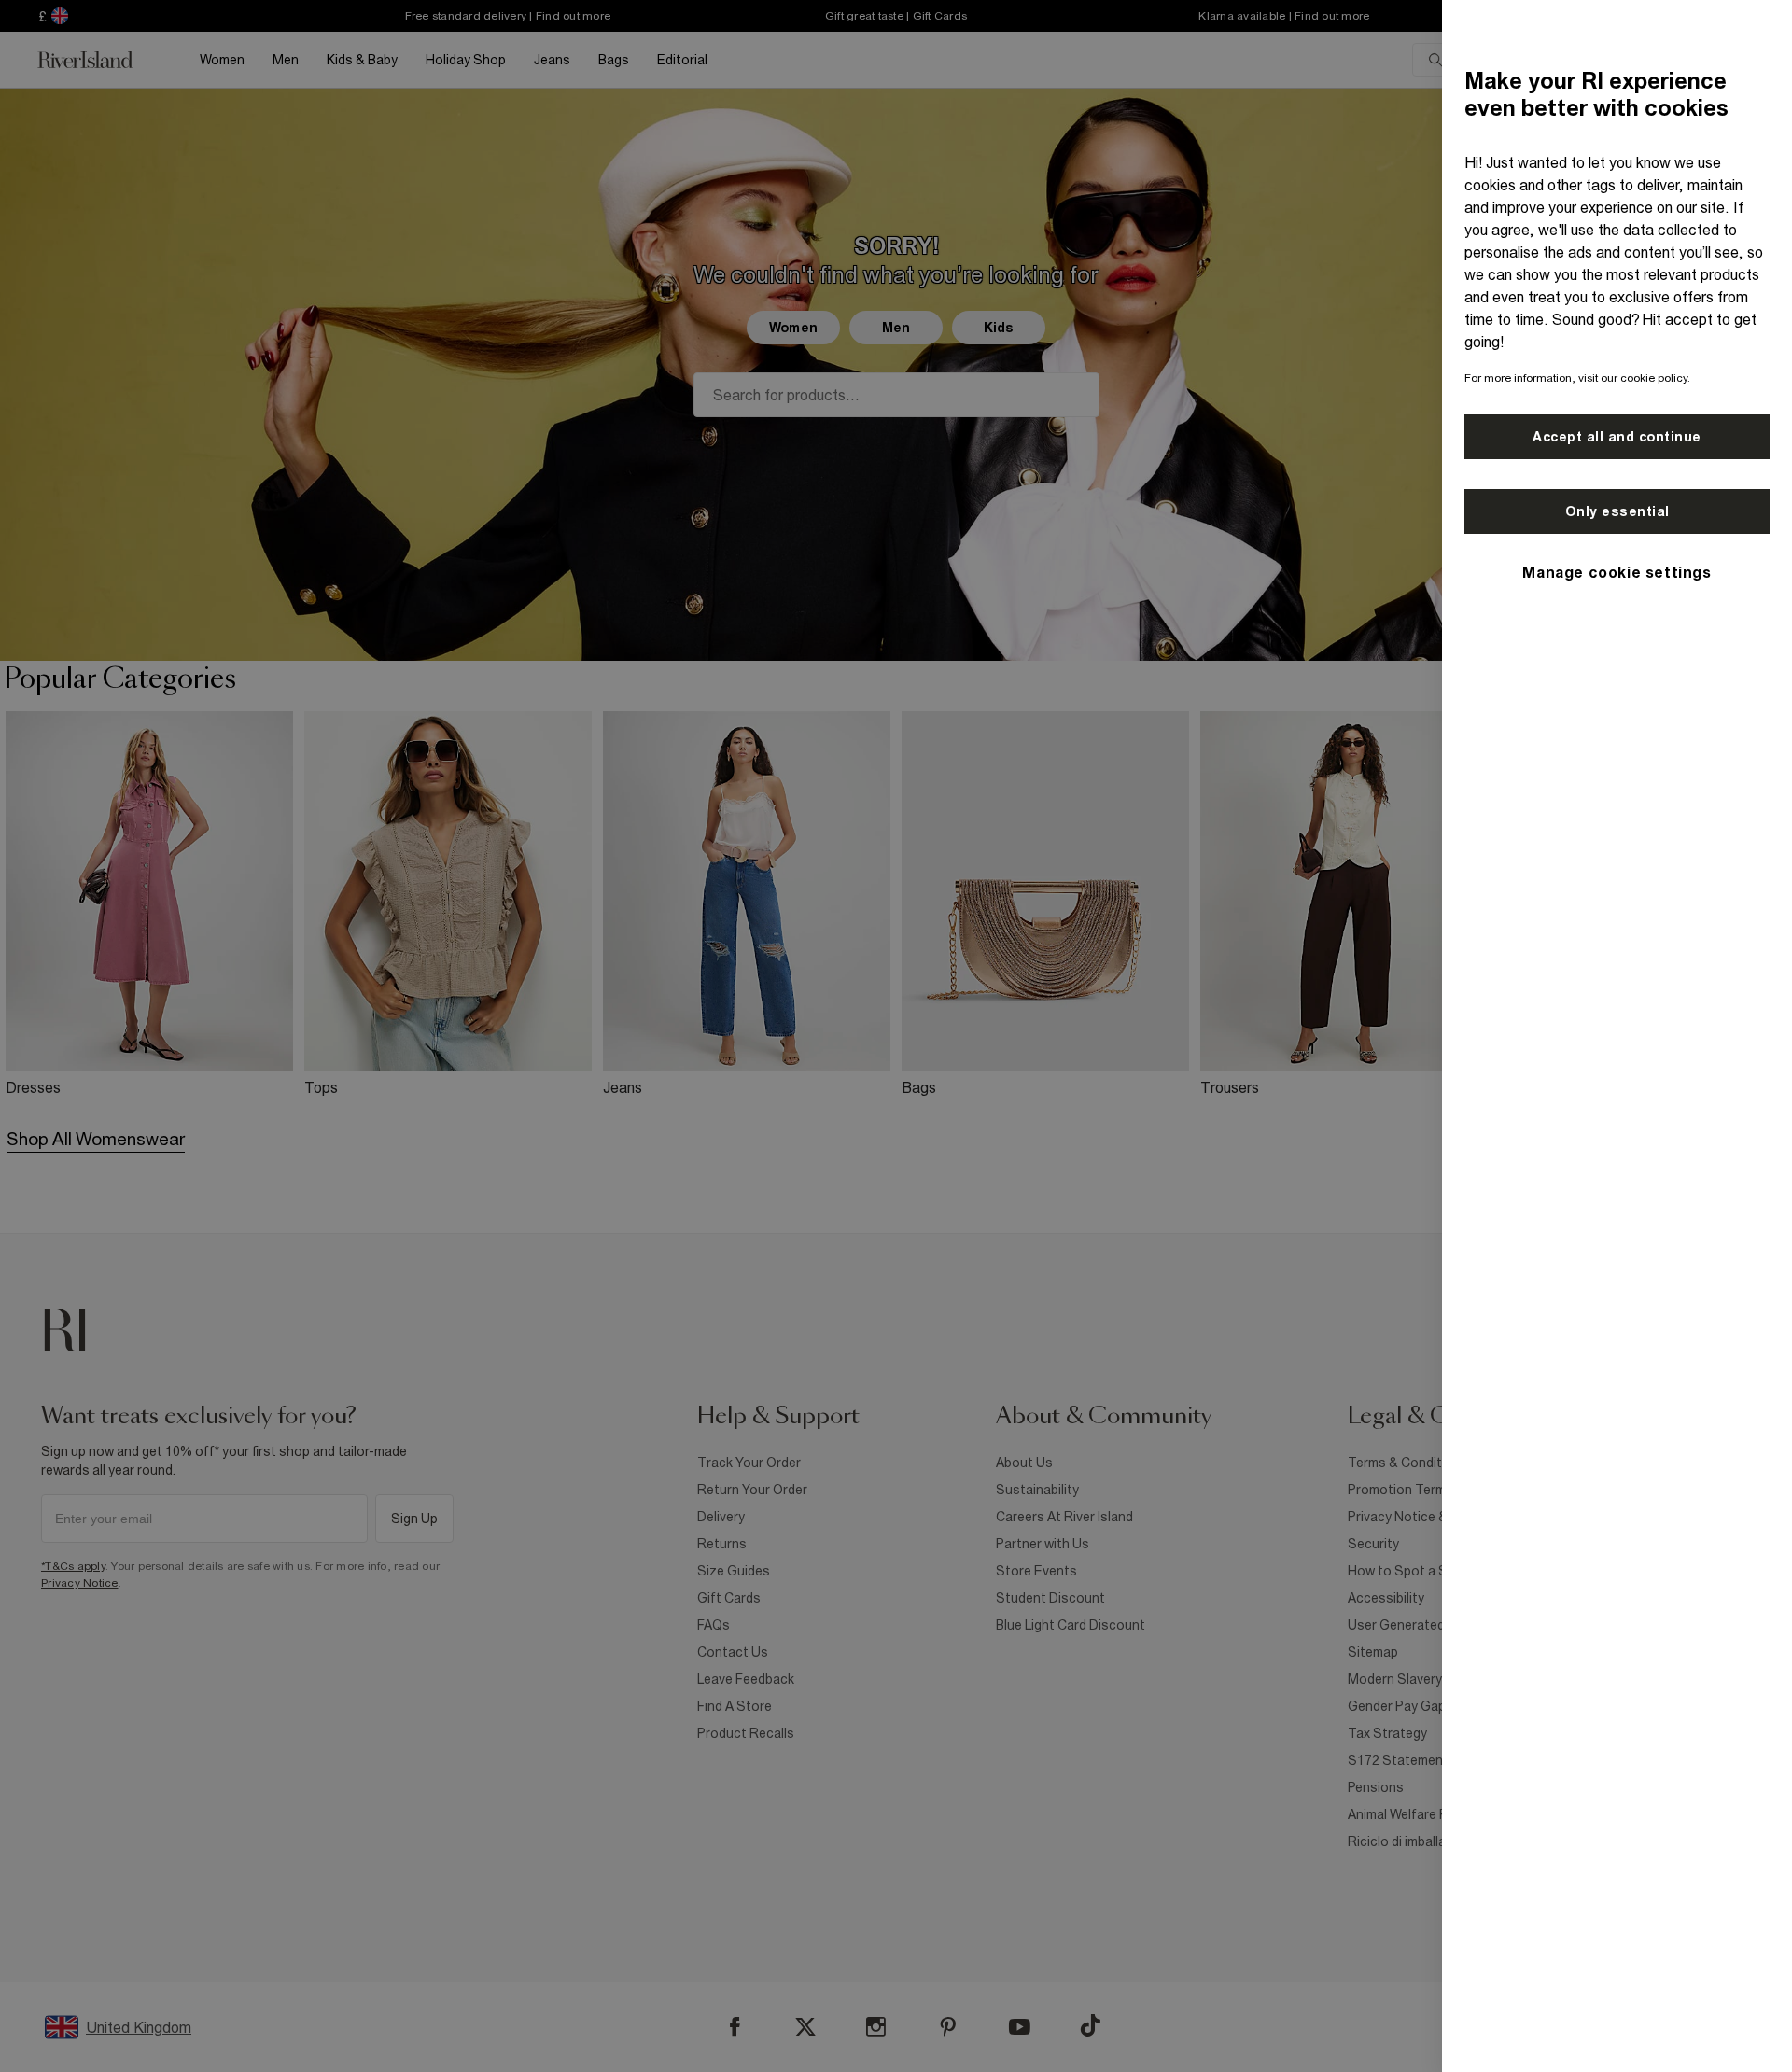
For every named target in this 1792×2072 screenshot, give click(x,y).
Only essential (1617, 511)
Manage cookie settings (1617, 572)
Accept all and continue (1617, 437)
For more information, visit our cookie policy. (1577, 378)
